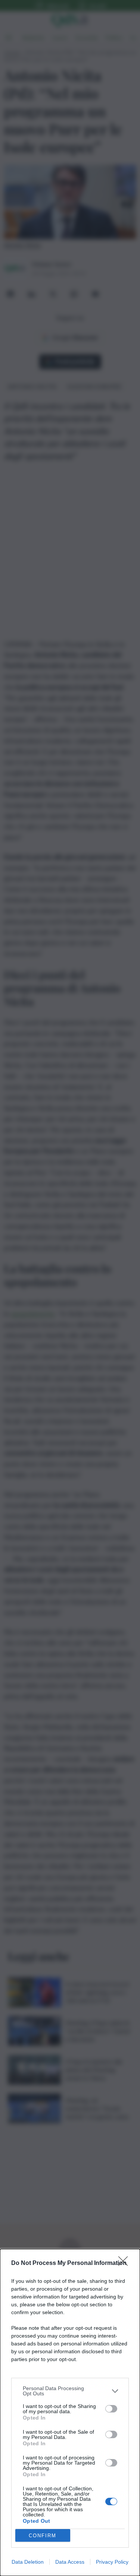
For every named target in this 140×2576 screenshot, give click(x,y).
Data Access (70, 2562)
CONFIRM (43, 2536)
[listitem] (70, 2391)
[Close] (125, 2263)
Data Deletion (28, 2562)
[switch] (111, 2409)
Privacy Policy (112, 2562)
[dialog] (70, 2412)
